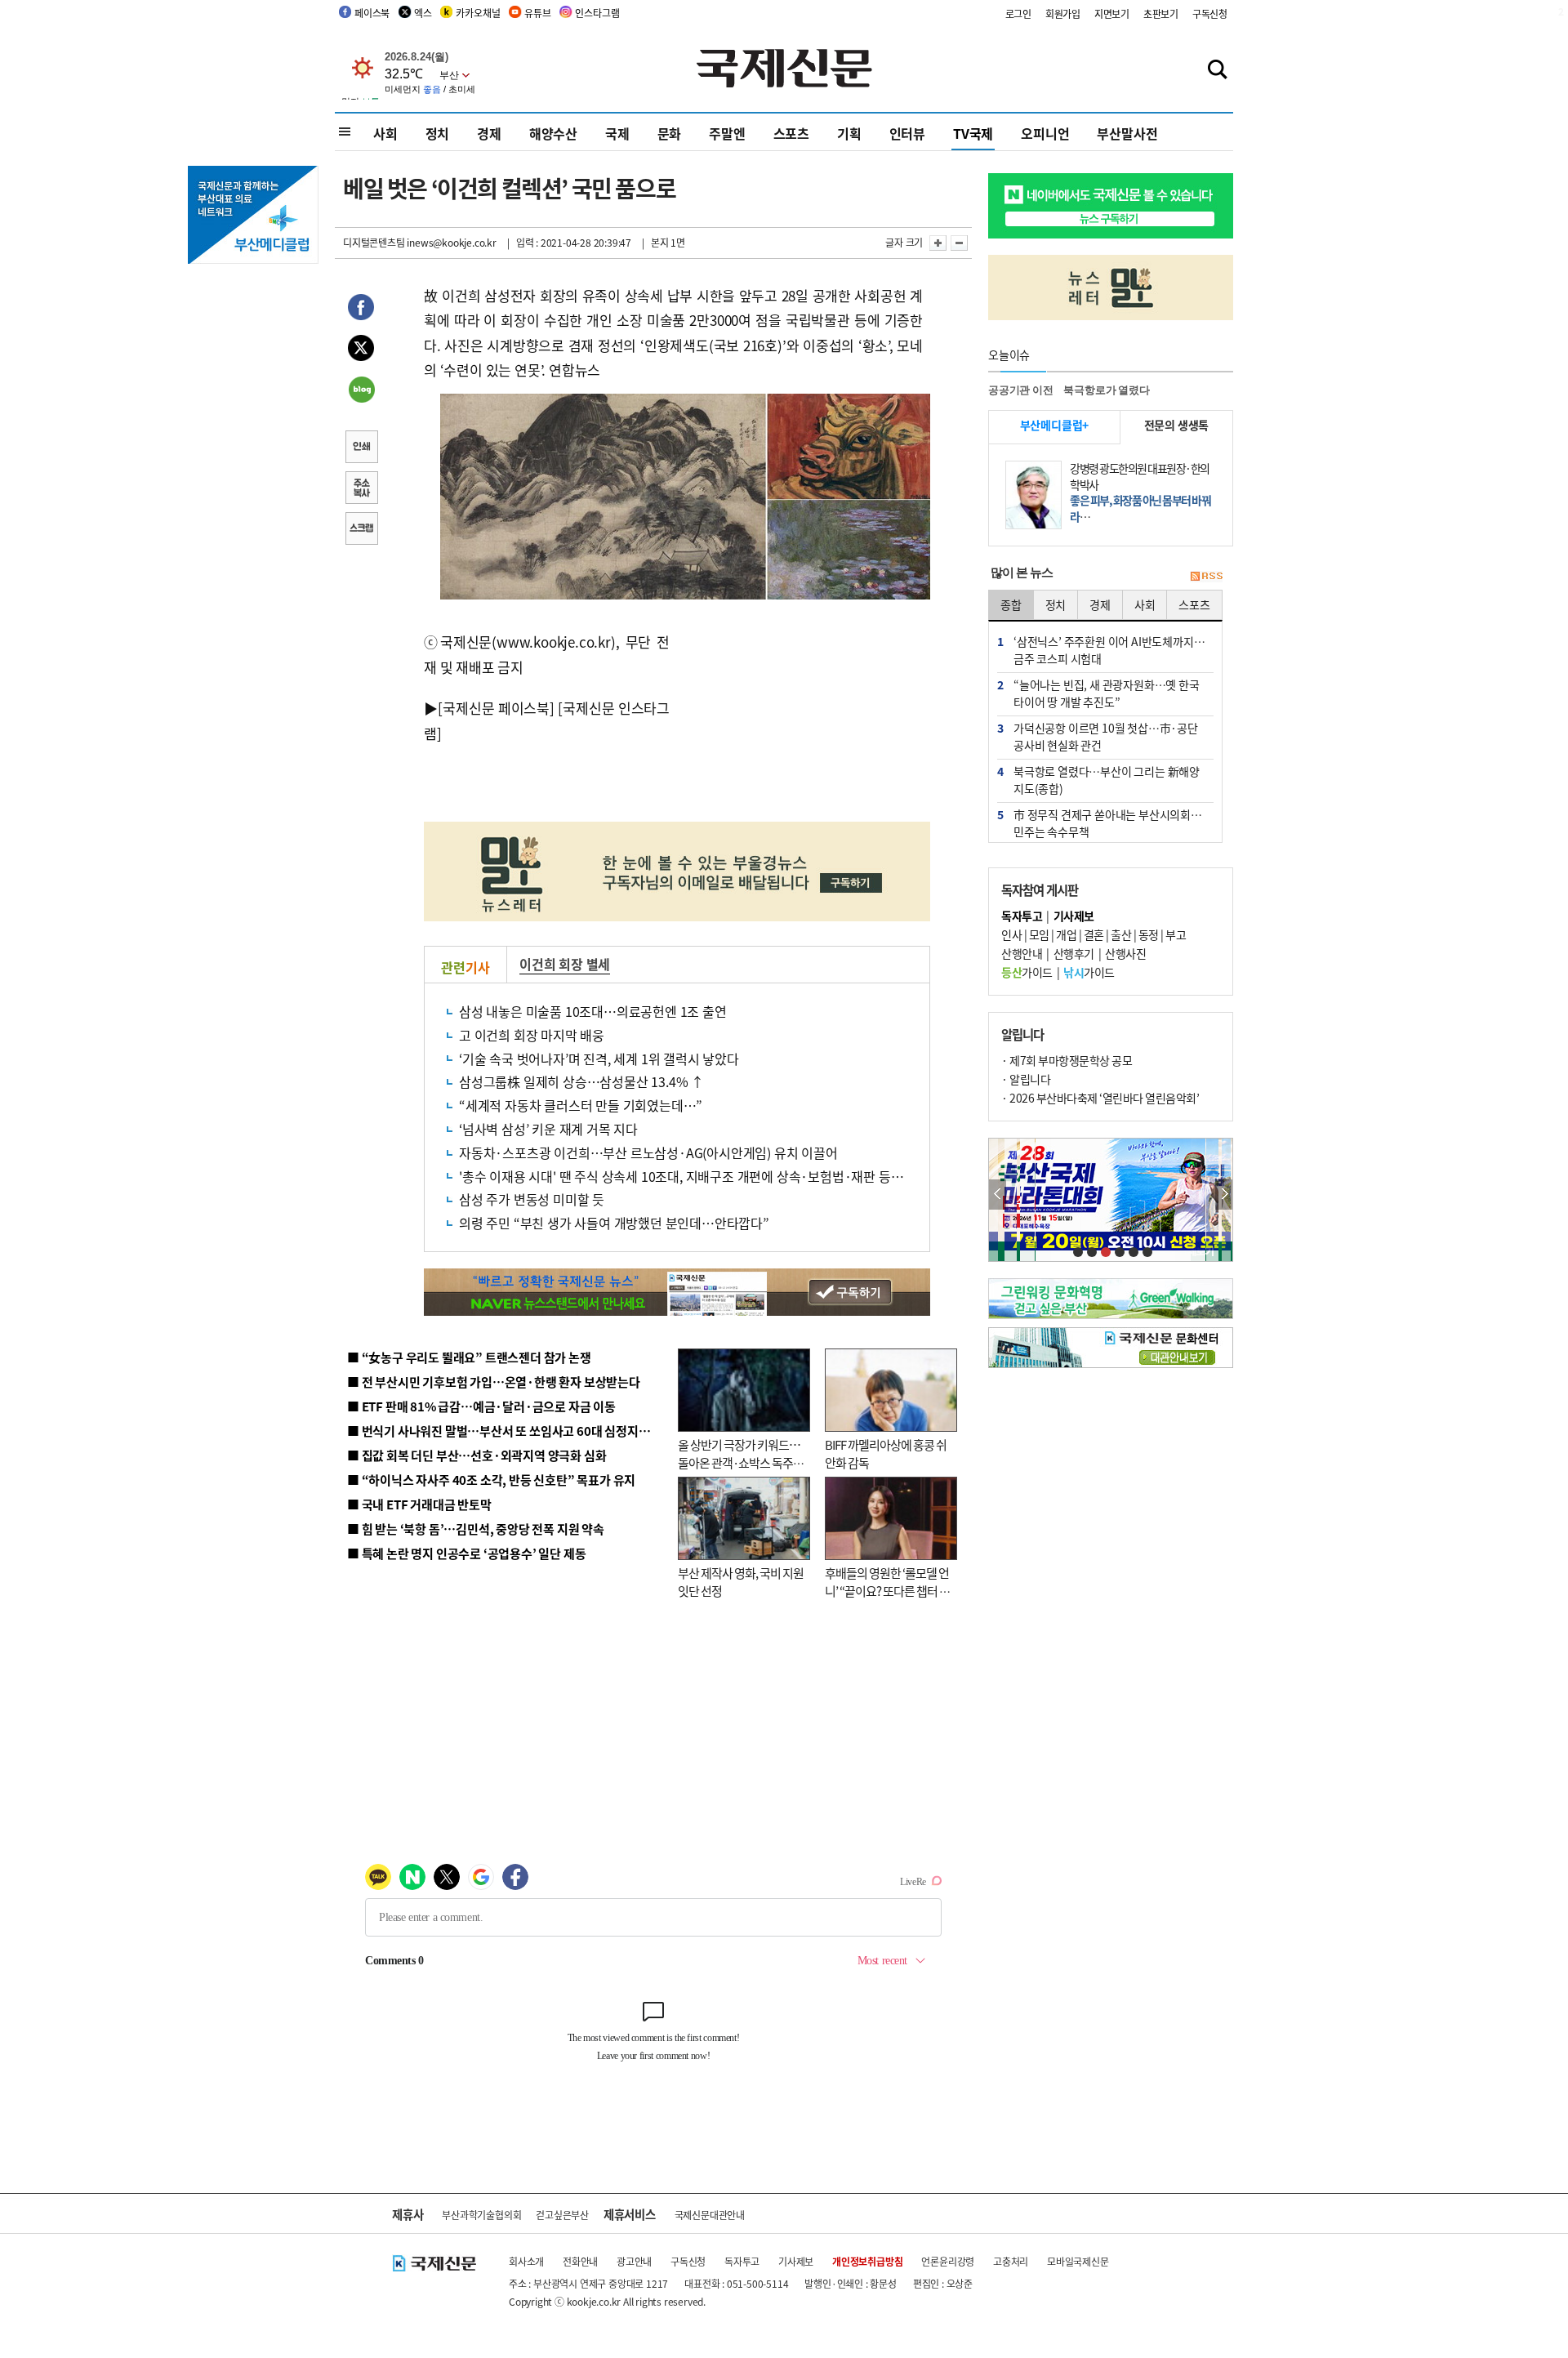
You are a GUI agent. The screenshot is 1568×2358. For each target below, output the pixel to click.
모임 (1039, 934)
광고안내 (634, 2261)
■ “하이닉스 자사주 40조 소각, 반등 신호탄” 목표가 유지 (491, 1480)
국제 (617, 133)
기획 (849, 133)
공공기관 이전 (1021, 390)
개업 (1066, 934)
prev (998, 1195)
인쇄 (361, 448)
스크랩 (361, 530)
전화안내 (580, 2261)
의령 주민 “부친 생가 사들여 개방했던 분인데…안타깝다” (614, 1223)
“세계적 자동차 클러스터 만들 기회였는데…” (581, 1105)
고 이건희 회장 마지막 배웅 (532, 1035)
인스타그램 (597, 13)
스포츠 (791, 133)
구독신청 (1210, 13)
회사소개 (526, 2261)
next (1224, 1195)
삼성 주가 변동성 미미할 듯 (532, 1199)
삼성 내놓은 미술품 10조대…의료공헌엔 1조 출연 (593, 1011)
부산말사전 (1127, 133)
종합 (1011, 604)
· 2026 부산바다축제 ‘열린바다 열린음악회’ (1100, 1098)
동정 (1149, 934)
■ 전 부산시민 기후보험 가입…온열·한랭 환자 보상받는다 (494, 1382)
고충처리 (1011, 2261)
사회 (385, 133)
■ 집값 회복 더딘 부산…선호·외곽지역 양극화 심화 (477, 1455)
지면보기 (1112, 13)
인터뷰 (907, 133)
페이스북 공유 (361, 310)
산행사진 (1125, 953)
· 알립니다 (1026, 1079)
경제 (489, 133)
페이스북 (372, 13)
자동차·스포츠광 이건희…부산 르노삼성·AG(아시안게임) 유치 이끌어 (648, 1152)
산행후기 (1074, 953)
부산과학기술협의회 (481, 2215)
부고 (1176, 934)
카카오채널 (478, 13)
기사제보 (796, 2261)
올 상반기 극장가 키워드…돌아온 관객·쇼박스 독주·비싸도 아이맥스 (739, 1463)
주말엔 (727, 133)
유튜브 (537, 13)
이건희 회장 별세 (565, 964)
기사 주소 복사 (361, 489)
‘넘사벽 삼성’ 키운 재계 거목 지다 (548, 1129)
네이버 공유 (361, 391)
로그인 (1018, 13)
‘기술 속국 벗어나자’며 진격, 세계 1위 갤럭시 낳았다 (599, 1059)
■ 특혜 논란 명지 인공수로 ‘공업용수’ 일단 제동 (466, 1553)
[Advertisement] (800, 715)
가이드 (1027, 972)
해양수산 (553, 133)
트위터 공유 (361, 350)
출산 (1121, 934)
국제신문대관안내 (710, 2215)
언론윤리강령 (948, 2261)
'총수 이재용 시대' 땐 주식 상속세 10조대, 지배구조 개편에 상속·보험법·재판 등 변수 (688, 1176)
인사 (1011, 934)
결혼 (1094, 934)
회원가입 (1063, 13)
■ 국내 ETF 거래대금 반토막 (419, 1504)
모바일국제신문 (1078, 2261)
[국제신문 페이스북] (496, 708)
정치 (438, 133)
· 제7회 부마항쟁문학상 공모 (1067, 1060)
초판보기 (1161, 13)
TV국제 (973, 133)
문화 (670, 133)
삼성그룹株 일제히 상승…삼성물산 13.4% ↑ (581, 1081)
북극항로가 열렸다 (1106, 390)
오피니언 (1045, 133)
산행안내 (1022, 953)
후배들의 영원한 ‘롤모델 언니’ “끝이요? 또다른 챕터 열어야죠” (887, 1591)
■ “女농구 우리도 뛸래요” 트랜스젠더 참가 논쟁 (469, 1357)
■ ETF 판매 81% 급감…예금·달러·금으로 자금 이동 (481, 1406)
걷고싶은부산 (562, 2215)
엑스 (423, 13)
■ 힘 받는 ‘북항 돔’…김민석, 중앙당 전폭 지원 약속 (476, 1529)
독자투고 (742, 2261)
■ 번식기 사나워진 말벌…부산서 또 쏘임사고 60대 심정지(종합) (509, 1431)
